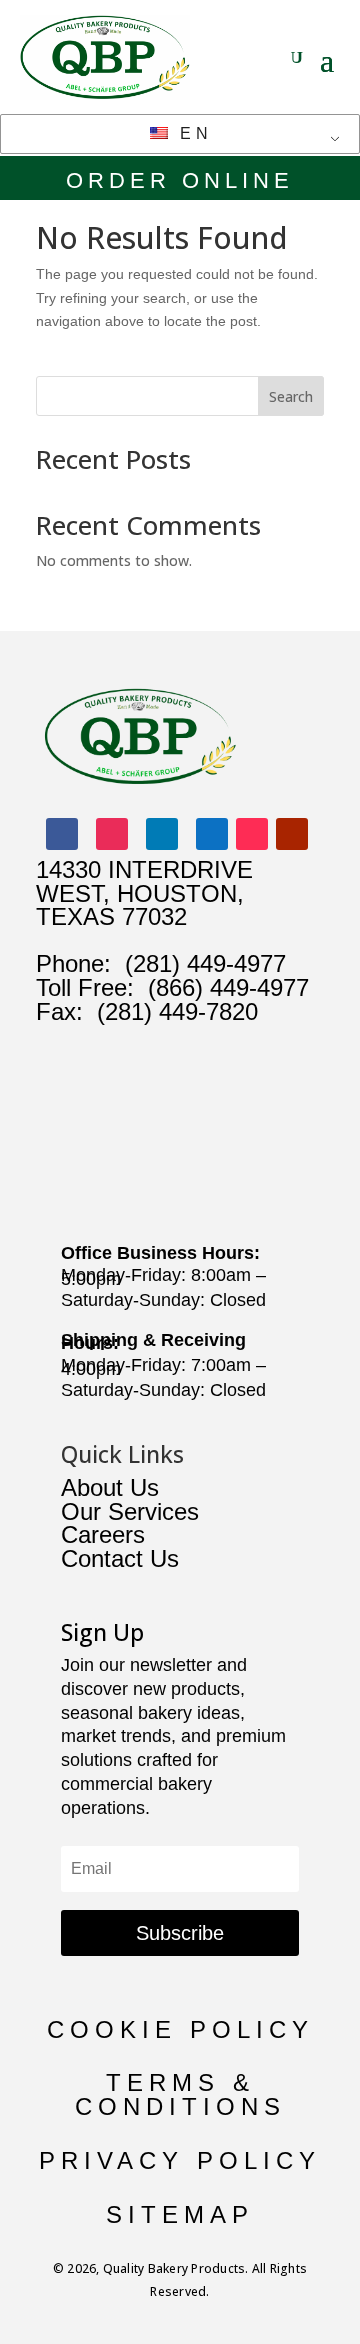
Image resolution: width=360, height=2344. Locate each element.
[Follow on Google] (212, 834)
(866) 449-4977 (228, 987)
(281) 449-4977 (205, 963)
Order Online (180, 180)
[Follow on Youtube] (292, 834)
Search (291, 396)
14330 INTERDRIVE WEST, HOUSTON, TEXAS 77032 (144, 893)
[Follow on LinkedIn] (162, 834)
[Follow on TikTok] (252, 834)
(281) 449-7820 (170, 1011)
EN (192, 133)
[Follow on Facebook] (62, 834)
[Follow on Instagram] (112, 834)
